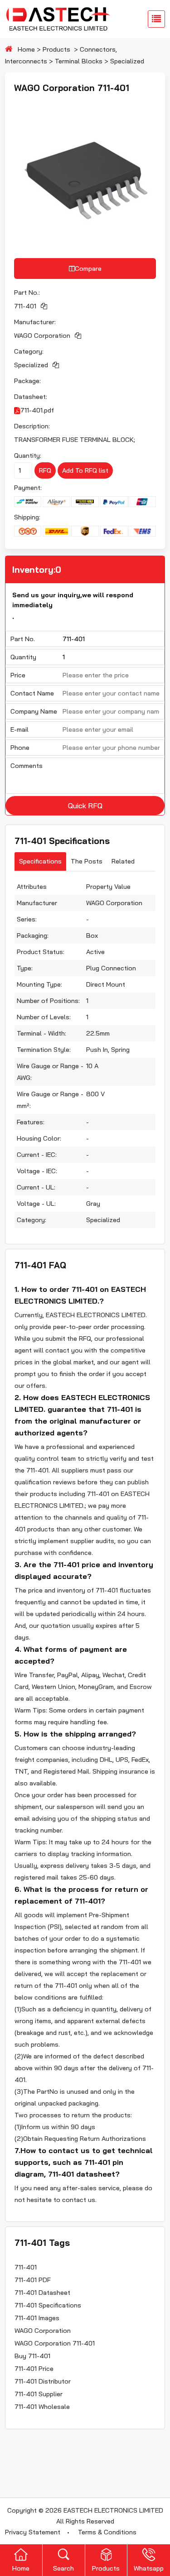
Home (26, 49)
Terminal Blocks (79, 61)
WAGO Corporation (42, 336)
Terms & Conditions (107, 2532)
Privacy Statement (33, 2532)
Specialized (127, 61)
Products (56, 49)
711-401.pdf (37, 410)
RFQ (45, 470)
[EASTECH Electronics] (58, 19)
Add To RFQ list (85, 470)
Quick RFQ (85, 806)
